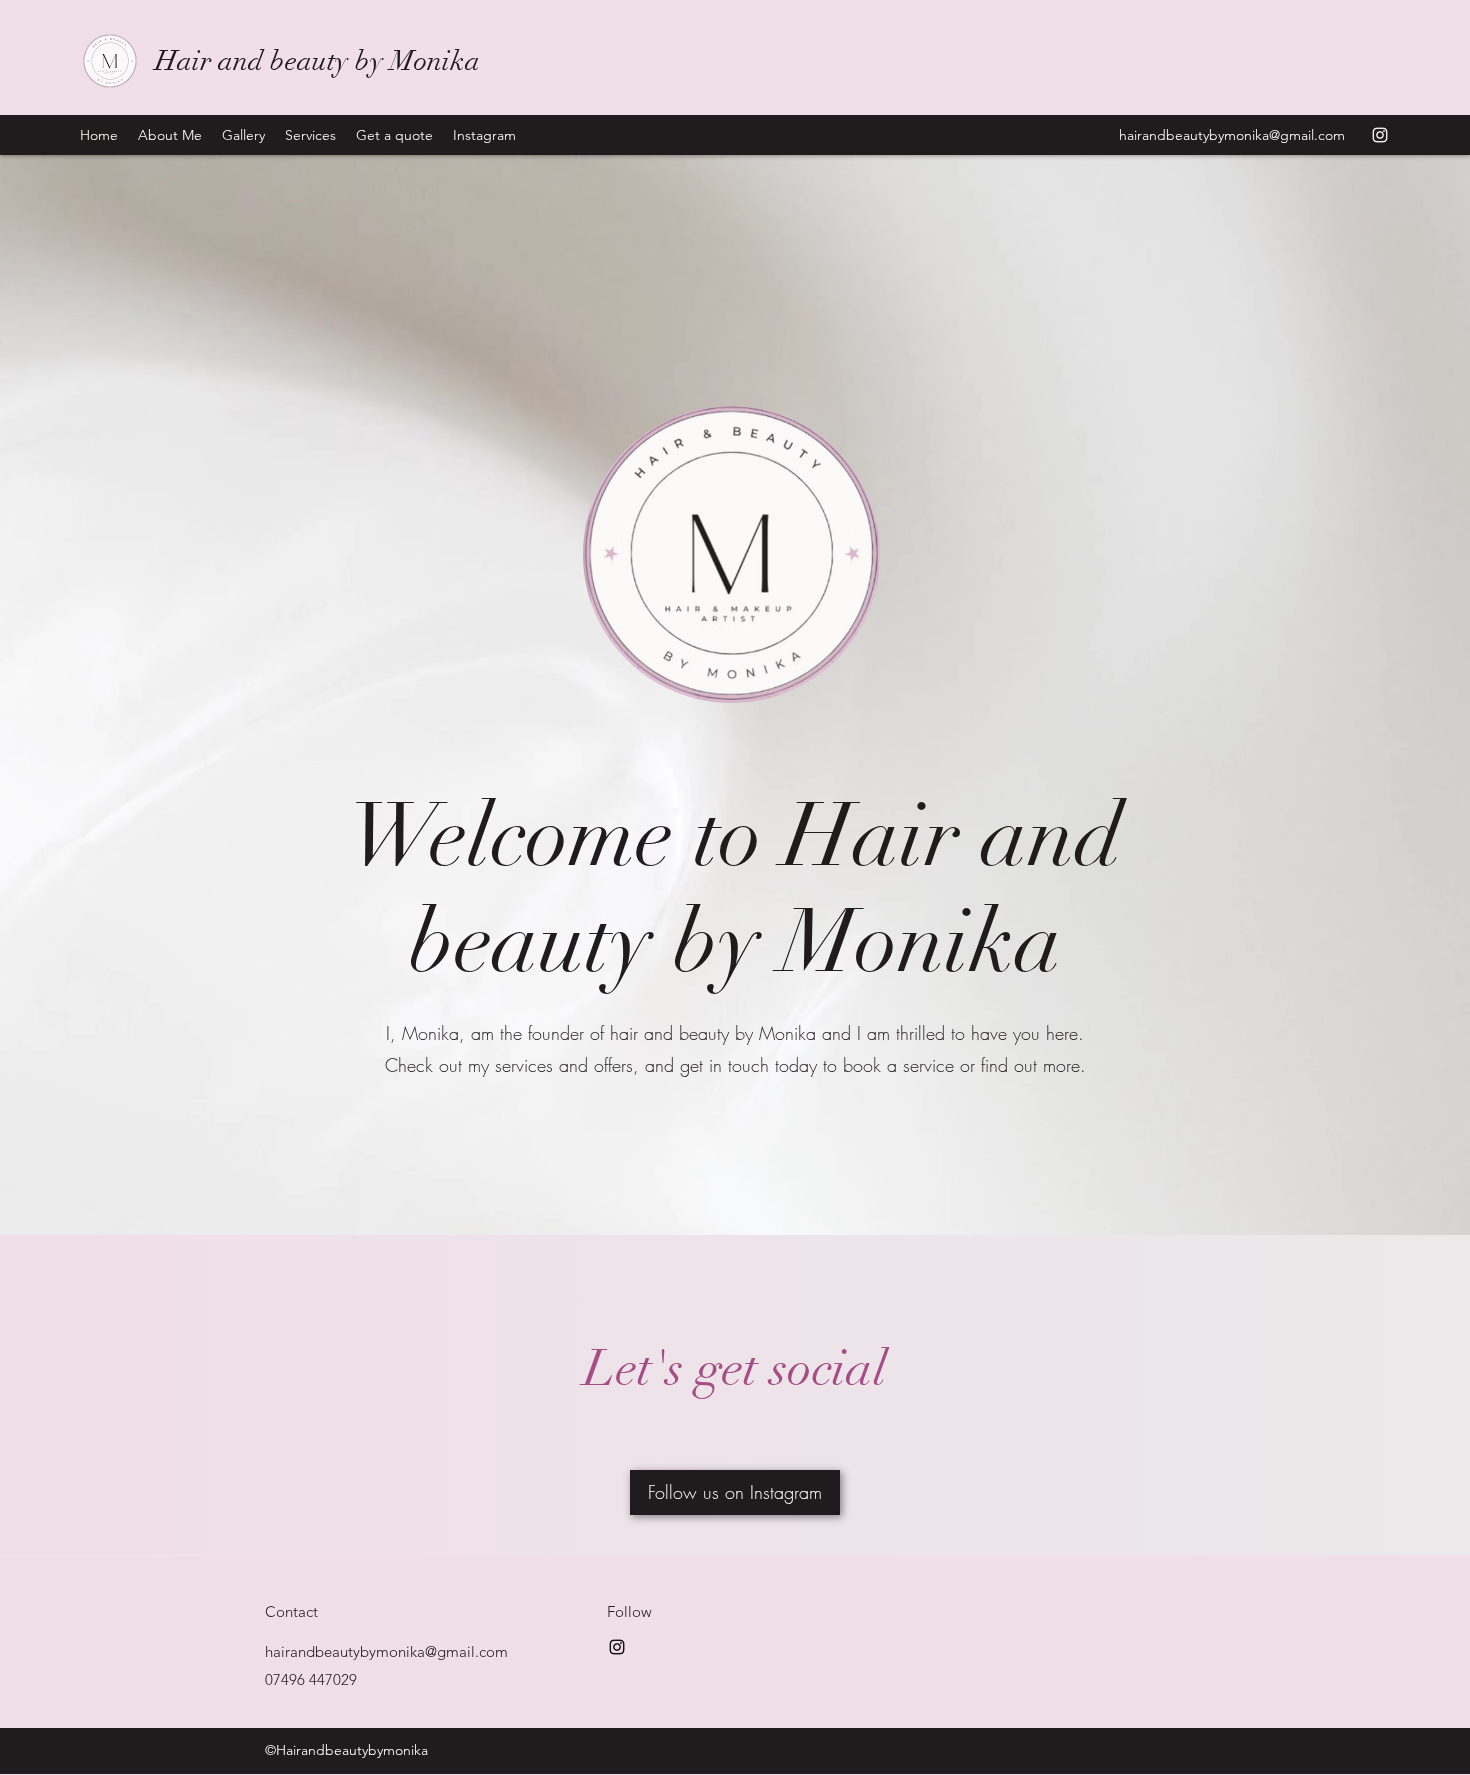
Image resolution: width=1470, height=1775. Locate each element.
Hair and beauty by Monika (317, 61)
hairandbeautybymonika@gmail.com (1232, 135)
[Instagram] (1380, 135)
